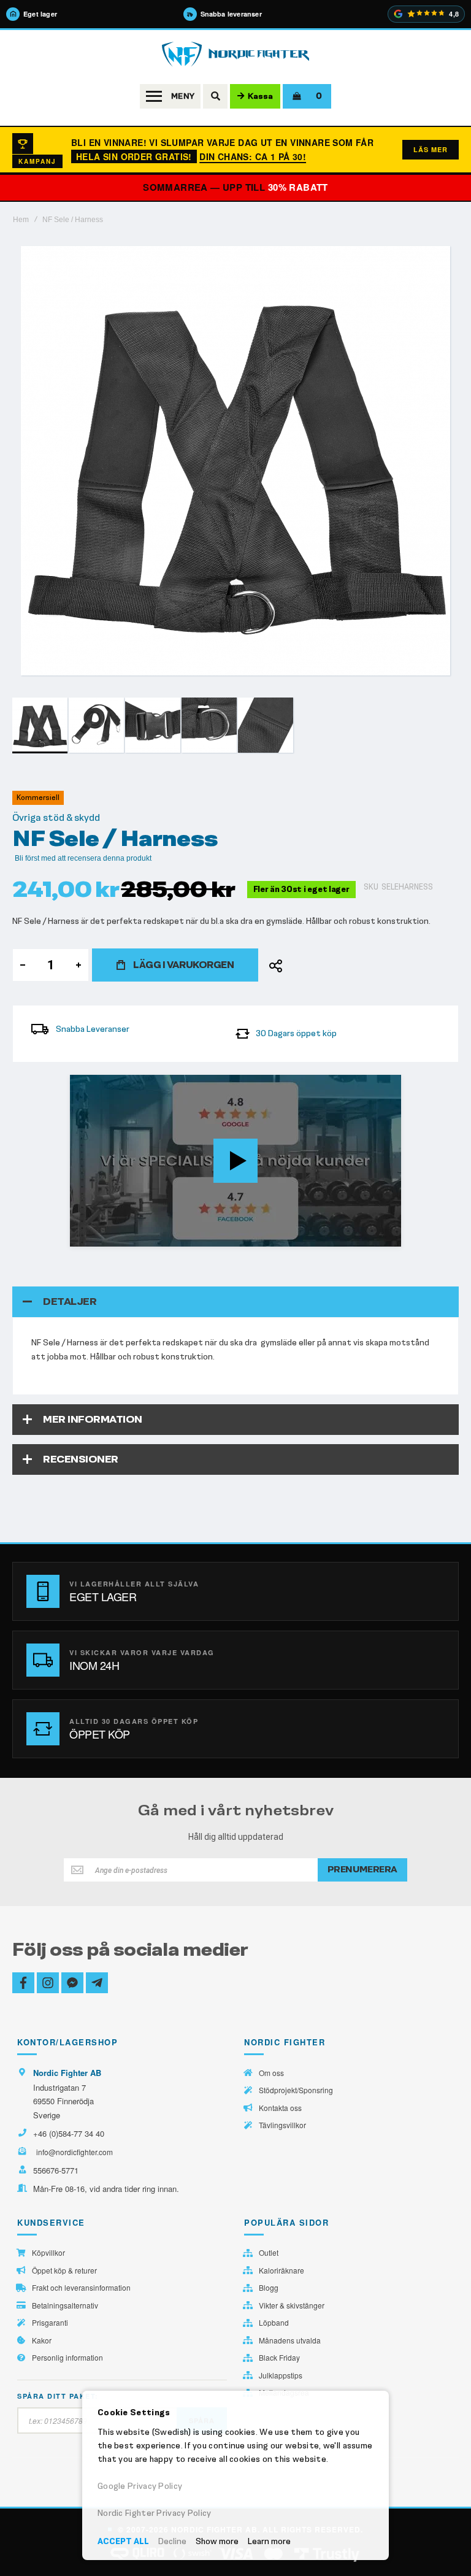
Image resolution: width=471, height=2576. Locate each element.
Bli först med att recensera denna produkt (83, 858)
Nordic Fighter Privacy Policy (155, 2513)
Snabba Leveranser (93, 1029)
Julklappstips (281, 2375)
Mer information (93, 1419)
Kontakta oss (280, 2108)
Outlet (269, 2253)
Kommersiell (38, 798)
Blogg (269, 2288)
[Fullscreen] (388, 1237)
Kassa (260, 96)
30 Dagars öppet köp (296, 1033)
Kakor (42, 2340)
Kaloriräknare (281, 2270)
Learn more (269, 2541)
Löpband (274, 2323)
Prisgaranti (50, 2323)
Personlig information (67, 2358)
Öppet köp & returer (64, 2270)
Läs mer (431, 149)
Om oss (271, 2073)
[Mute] (327, 1237)
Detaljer (70, 1301)
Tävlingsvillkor (282, 2125)
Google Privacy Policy (140, 2486)
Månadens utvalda (290, 2340)
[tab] (235, 1302)
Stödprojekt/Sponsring (296, 2090)
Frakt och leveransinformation (81, 2288)
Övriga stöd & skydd (56, 818)
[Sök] (215, 96)
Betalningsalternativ (65, 2305)
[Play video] (235, 1161)
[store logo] (235, 54)
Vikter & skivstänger (292, 2305)
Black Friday (279, 2358)
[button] (97, 725)
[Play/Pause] (83, 1237)
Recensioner (81, 1459)
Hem (21, 220)
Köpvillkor (48, 2253)
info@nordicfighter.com (75, 2152)
